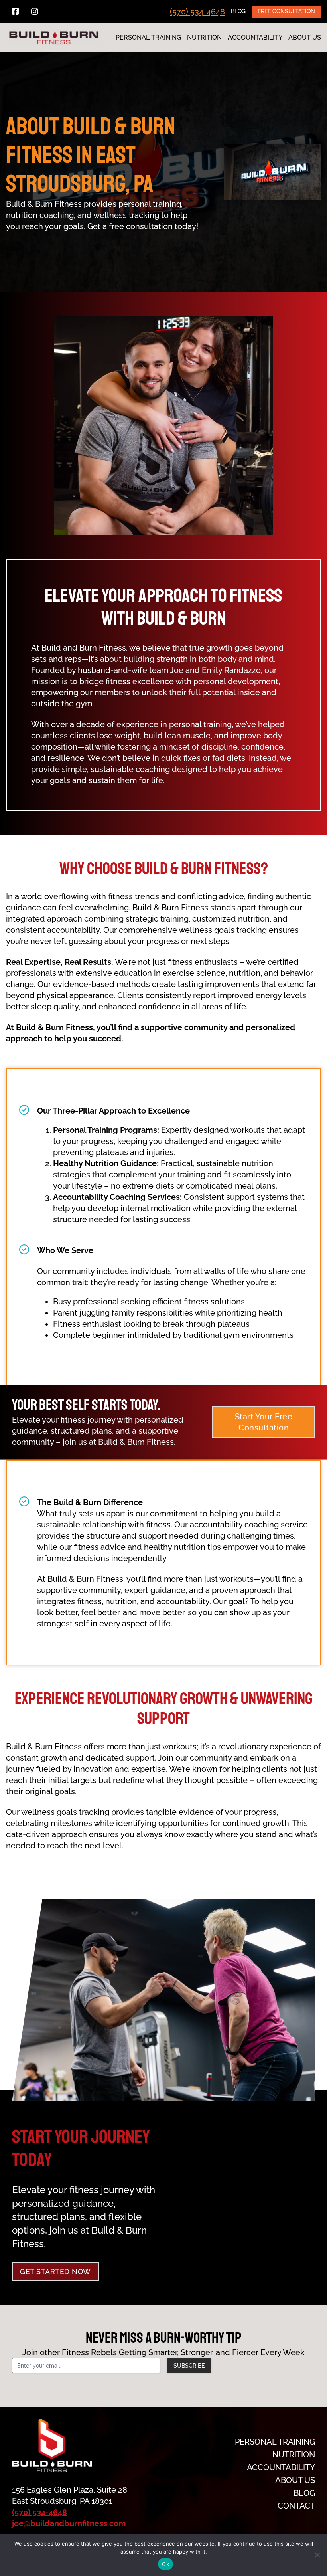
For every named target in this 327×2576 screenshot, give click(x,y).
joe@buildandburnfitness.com (69, 2523)
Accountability (255, 37)
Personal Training (148, 37)
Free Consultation (286, 11)
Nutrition (204, 37)
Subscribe (189, 2366)
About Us (305, 37)
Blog (238, 11)
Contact (296, 2506)
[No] (317, 2555)
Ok (165, 2564)
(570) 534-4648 (197, 12)
